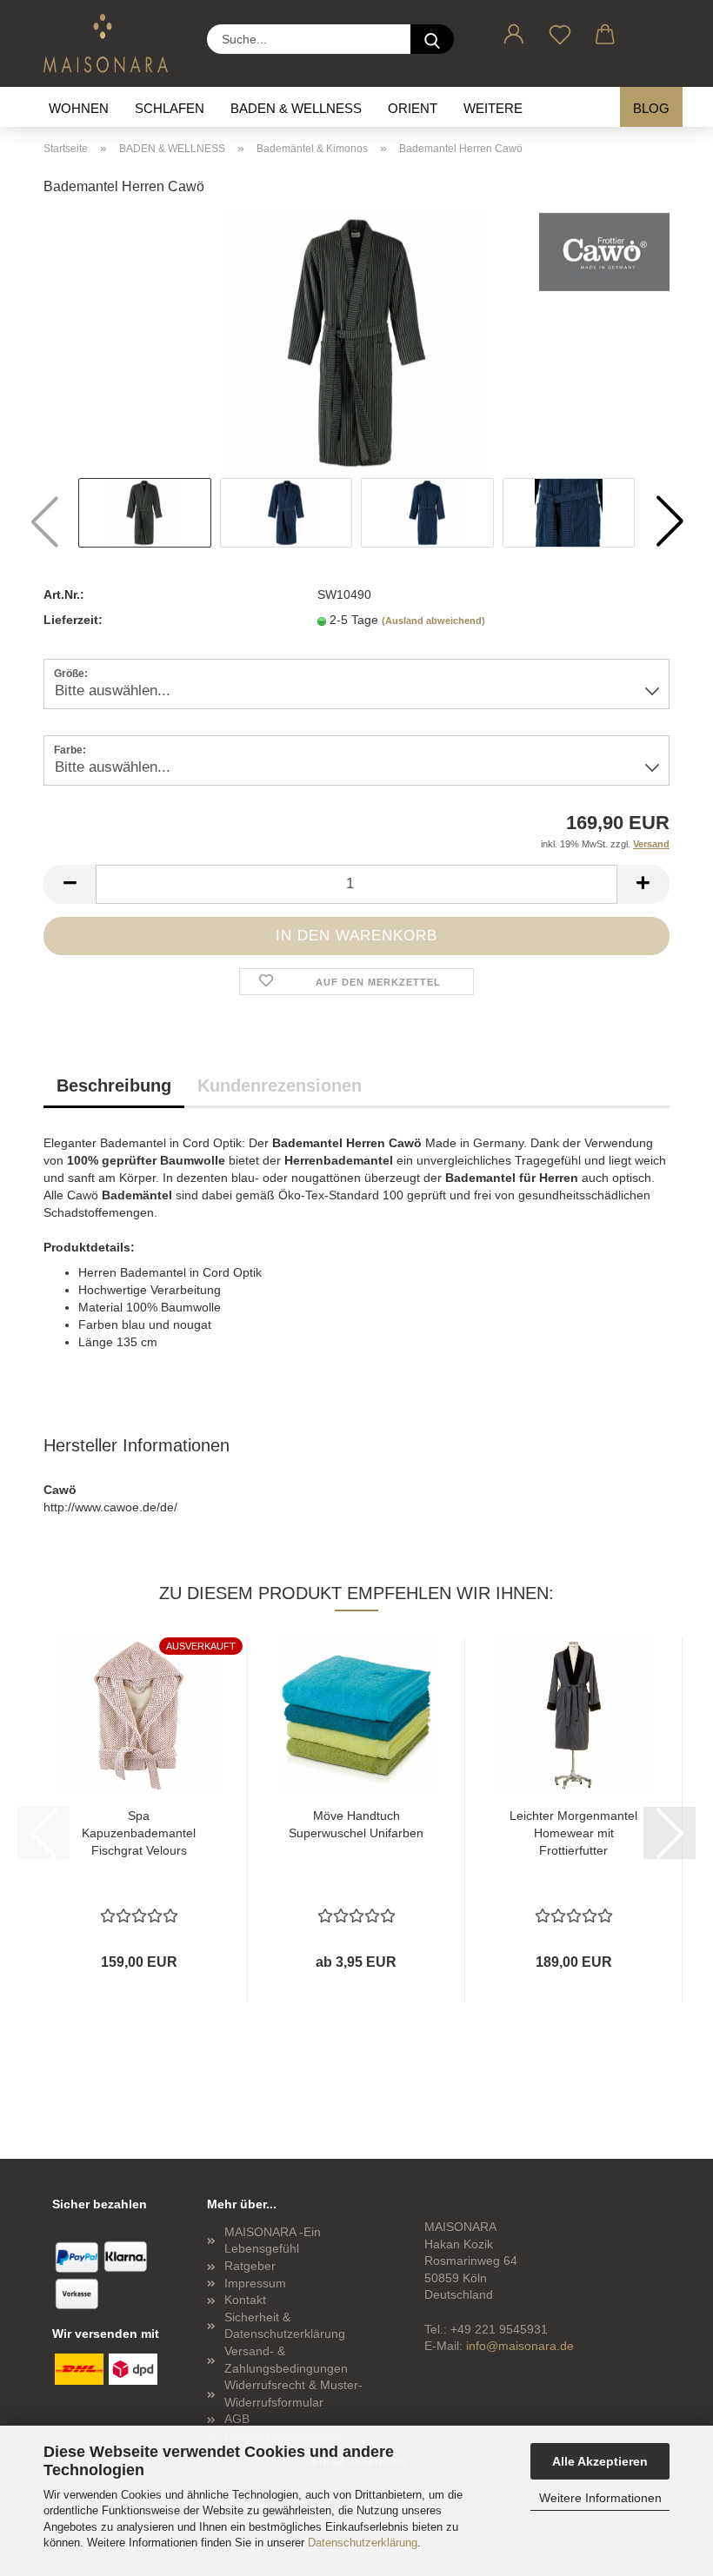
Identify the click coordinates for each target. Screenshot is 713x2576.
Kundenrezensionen (280, 1086)
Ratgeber (250, 2266)
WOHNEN (79, 108)
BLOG (651, 108)
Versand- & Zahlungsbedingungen (286, 2360)
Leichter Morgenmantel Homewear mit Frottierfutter (573, 1833)
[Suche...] (432, 39)
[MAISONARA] (112, 43)
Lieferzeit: (73, 620)
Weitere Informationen (600, 2498)
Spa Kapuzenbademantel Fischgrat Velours (139, 1833)
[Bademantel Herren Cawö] (356, 342)
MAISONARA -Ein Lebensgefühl (273, 2241)
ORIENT (413, 108)
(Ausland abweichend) (433, 621)
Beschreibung (114, 1086)
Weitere (493, 108)
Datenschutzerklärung (363, 2543)
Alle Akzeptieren (600, 2461)
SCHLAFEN (170, 108)
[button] (514, 31)
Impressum (255, 2283)
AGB (237, 2419)
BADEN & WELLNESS (296, 108)
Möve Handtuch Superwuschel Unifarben (356, 1824)
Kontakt (245, 2300)
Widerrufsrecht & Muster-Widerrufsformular (293, 2393)
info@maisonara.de (520, 2346)
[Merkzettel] (560, 31)
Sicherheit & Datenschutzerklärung (285, 2326)
